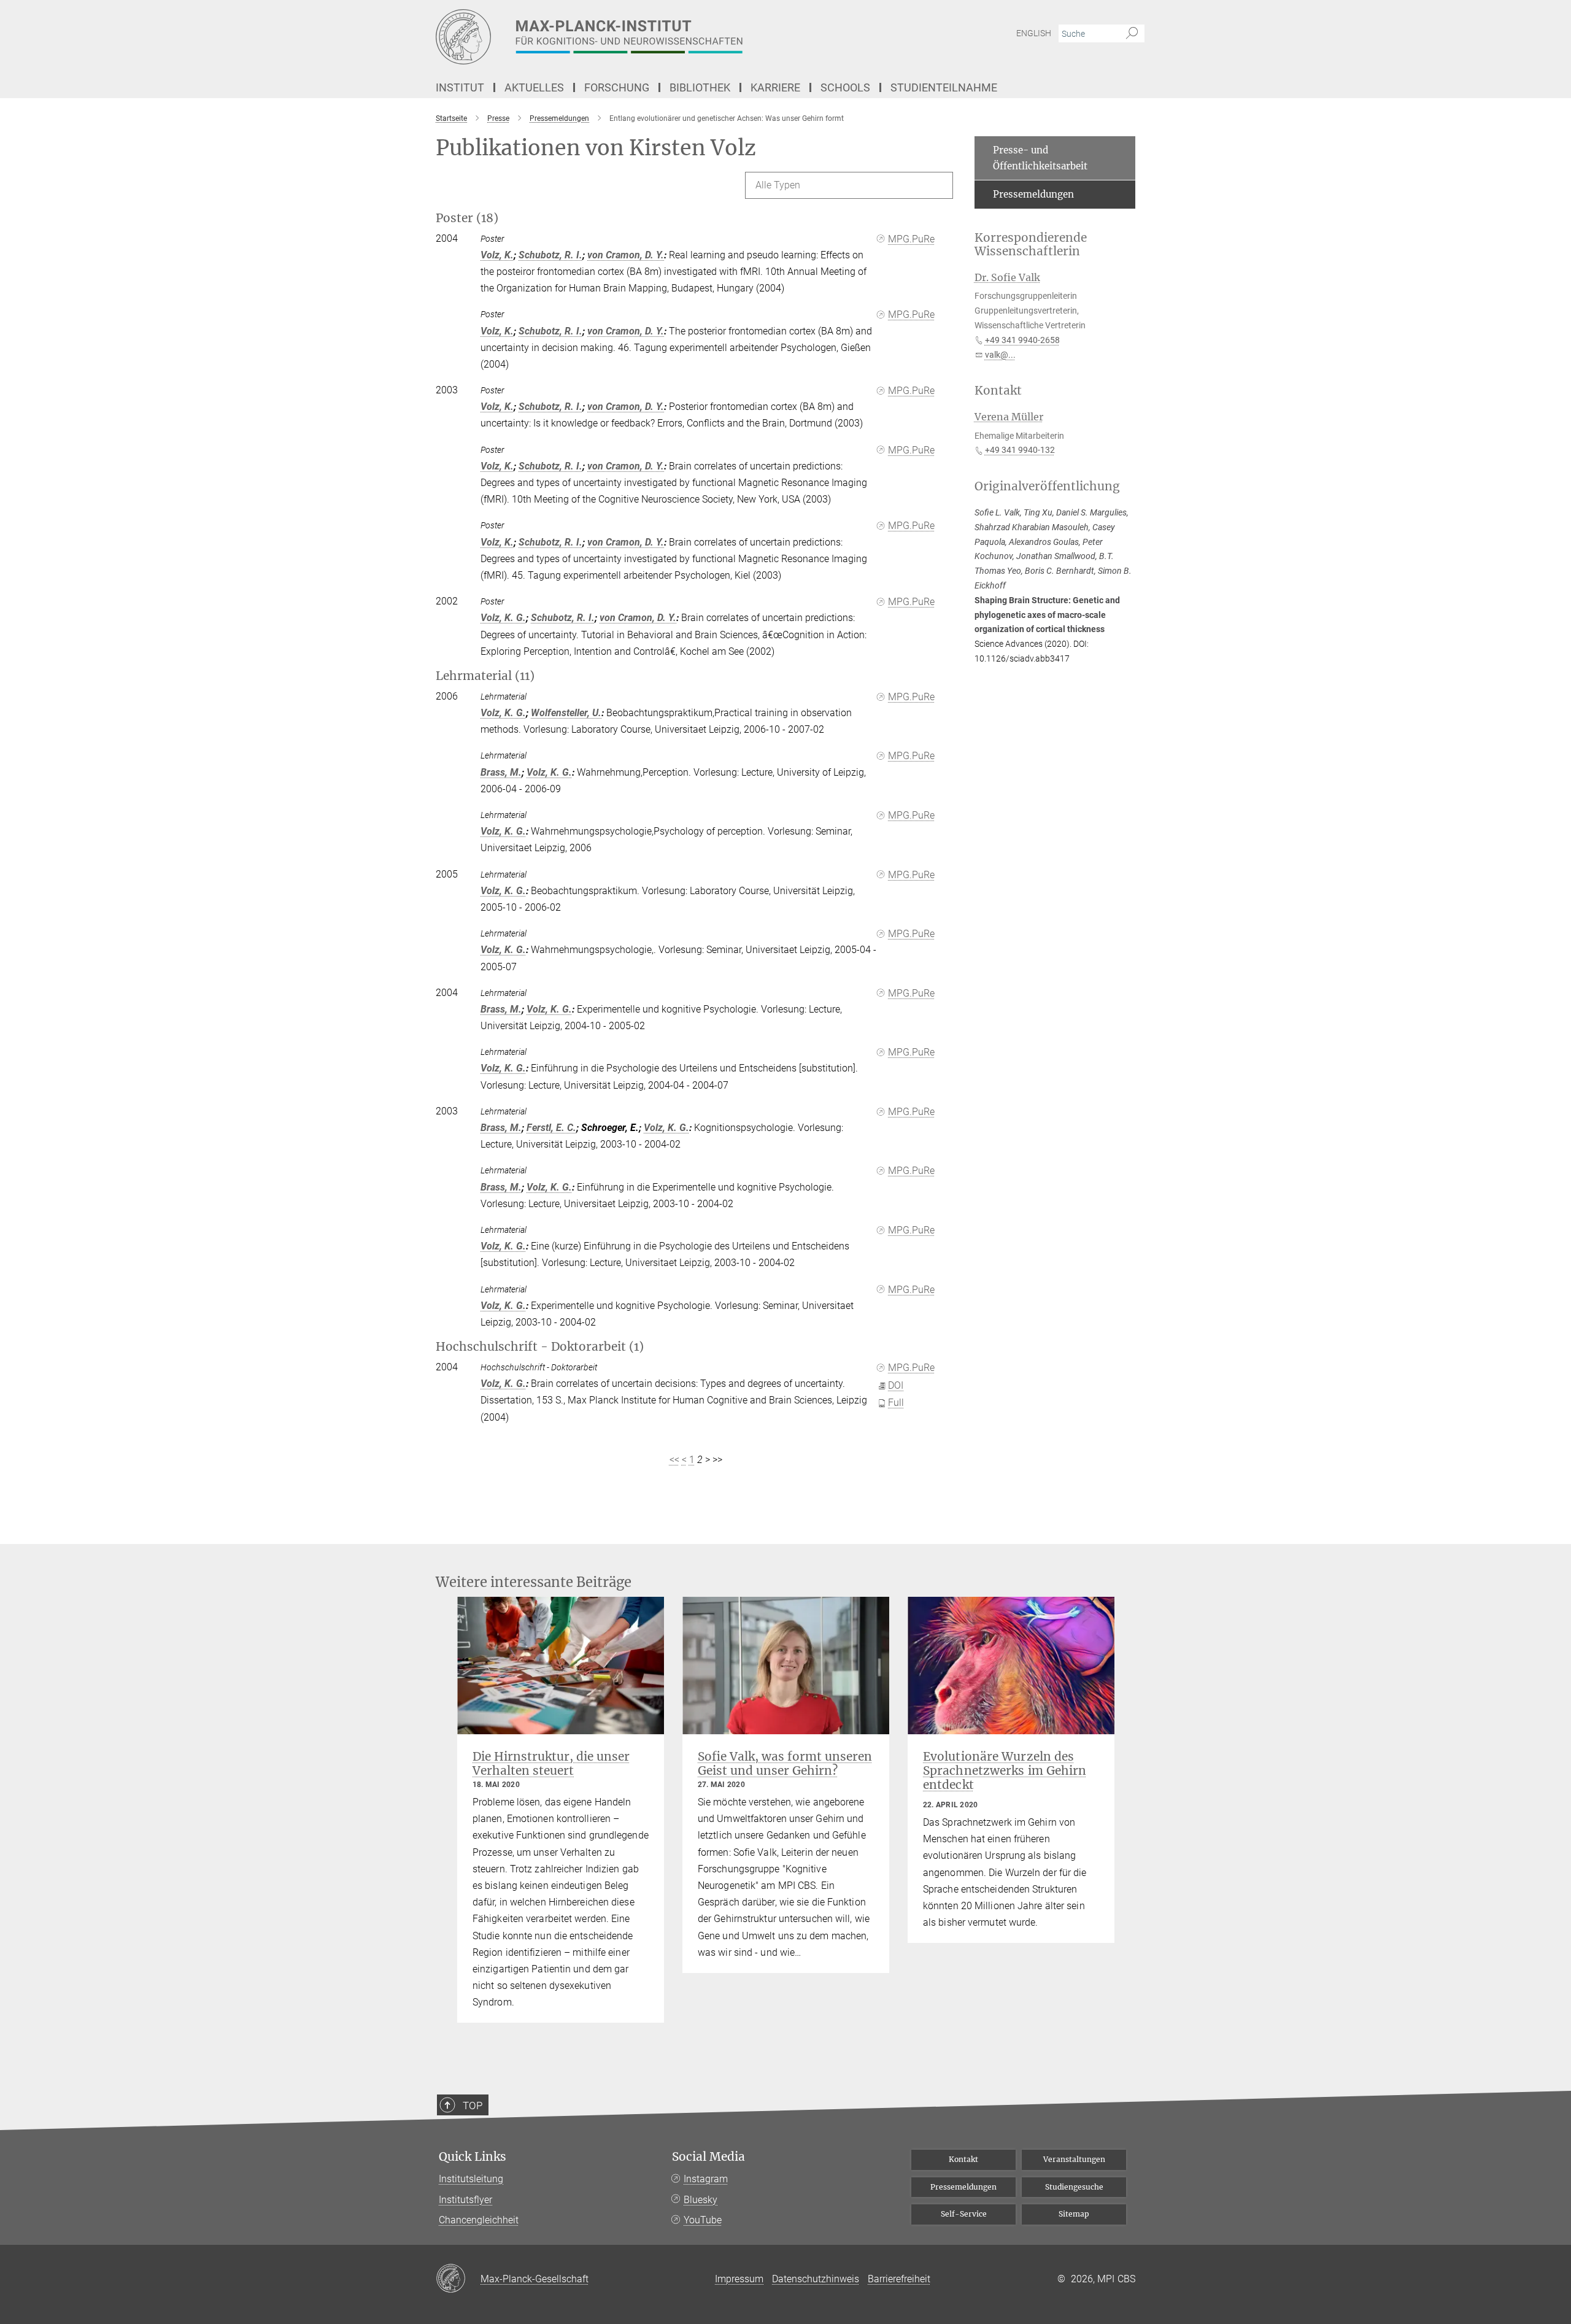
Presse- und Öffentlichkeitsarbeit (1040, 158)
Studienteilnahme (944, 87)
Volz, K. (497, 255)
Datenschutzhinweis (816, 2279)
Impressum (739, 2279)
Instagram (706, 2179)
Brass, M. (501, 772)
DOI (896, 1385)
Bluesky (701, 2200)
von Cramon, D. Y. (626, 255)
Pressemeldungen (1033, 194)
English (1034, 33)
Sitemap (1074, 2214)
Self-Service (964, 2214)
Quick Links (473, 2157)
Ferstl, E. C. (551, 1128)
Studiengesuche (1074, 2187)
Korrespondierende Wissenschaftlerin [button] (1031, 245)
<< (674, 1460)
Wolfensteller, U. (566, 713)
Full (896, 1403)
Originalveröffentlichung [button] (1047, 486)
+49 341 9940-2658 (1022, 340)
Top (473, 2106)
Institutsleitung (471, 2179)
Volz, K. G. (503, 618)
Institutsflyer (465, 2200)
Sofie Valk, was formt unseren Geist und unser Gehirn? (785, 1763)
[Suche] (1132, 34)
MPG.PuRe (911, 239)
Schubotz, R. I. (550, 255)
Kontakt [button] (998, 391)
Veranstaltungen (1074, 2159)
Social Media (708, 2157)
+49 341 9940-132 (1020, 450)
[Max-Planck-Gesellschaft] (458, 2279)
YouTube (703, 2220)
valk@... (1000, 355)
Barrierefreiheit (899, 2279)
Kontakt (963, 2159)
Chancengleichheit (479, 2220)
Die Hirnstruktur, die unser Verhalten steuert (551, 1763)
